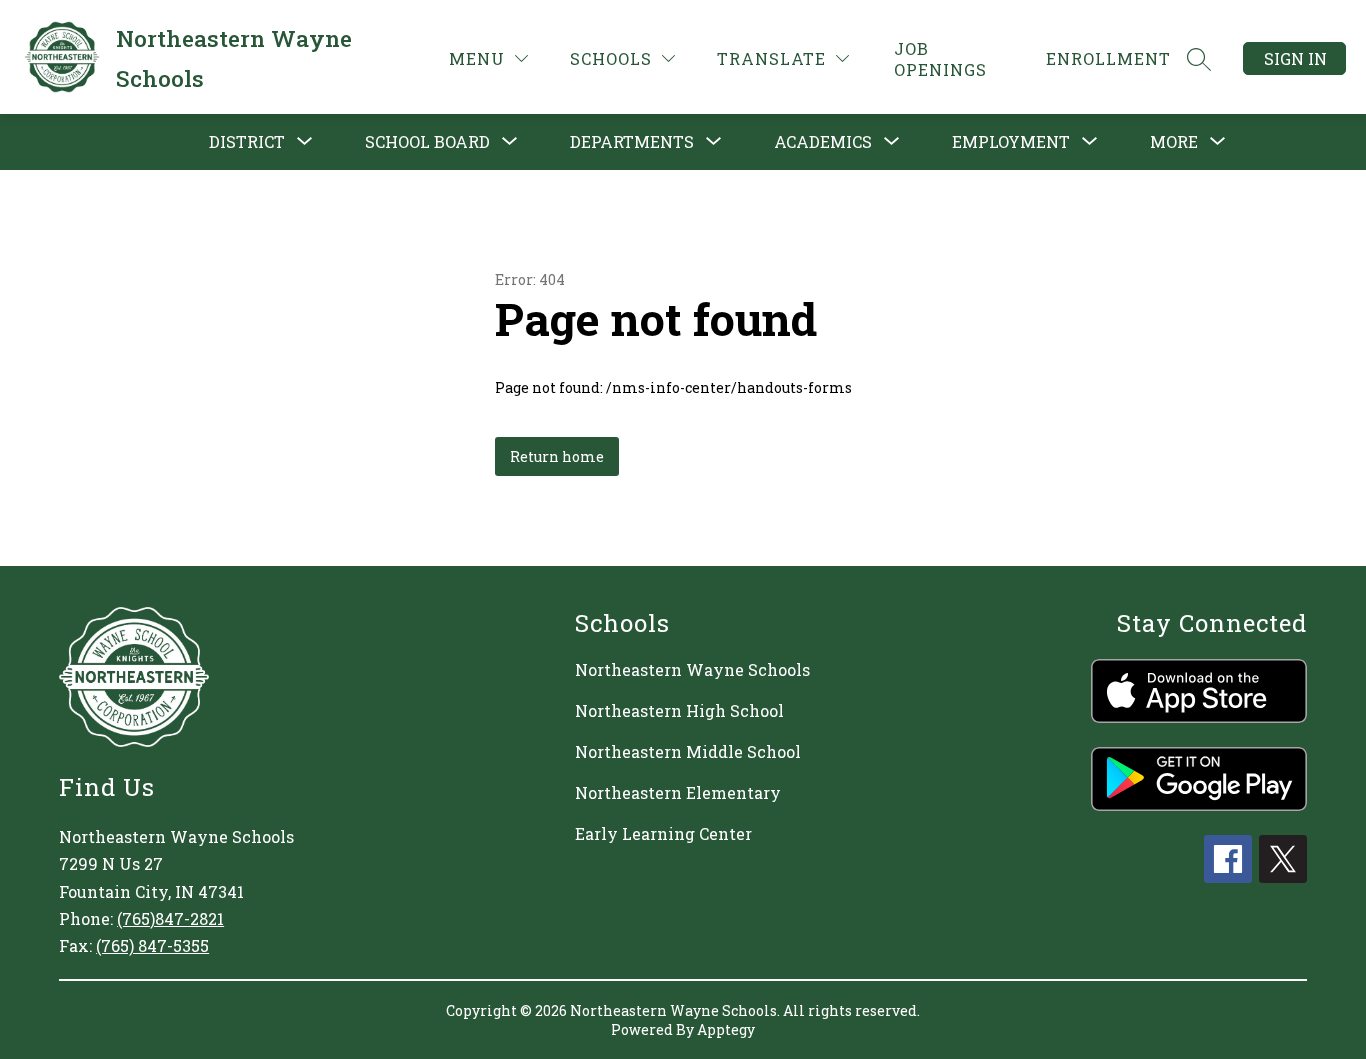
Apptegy (726, 1029)
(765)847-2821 (170, 918)
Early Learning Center (663, 833)
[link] (958, 59)
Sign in (1295, 58)
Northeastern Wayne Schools (692, 669)
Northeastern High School (679, 710)
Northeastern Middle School (688, 751)
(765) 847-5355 (152, 945)
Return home (557, 456)
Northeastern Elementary (678, 792)
